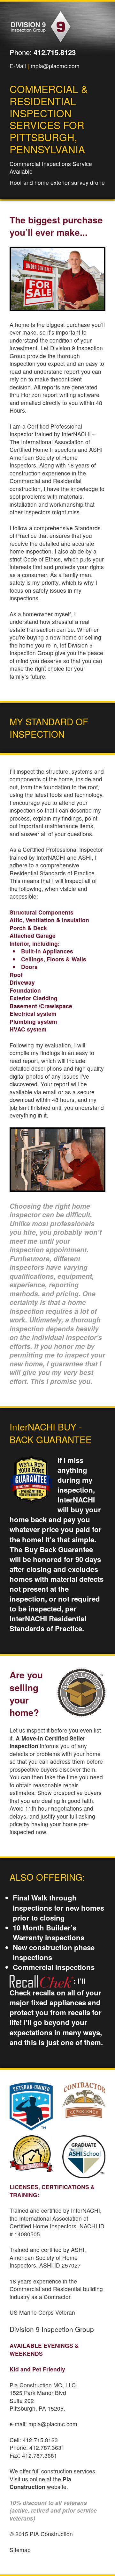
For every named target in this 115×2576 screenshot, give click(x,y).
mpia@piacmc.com (55, 66)
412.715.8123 (55, 52)
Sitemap (20, 2550)
